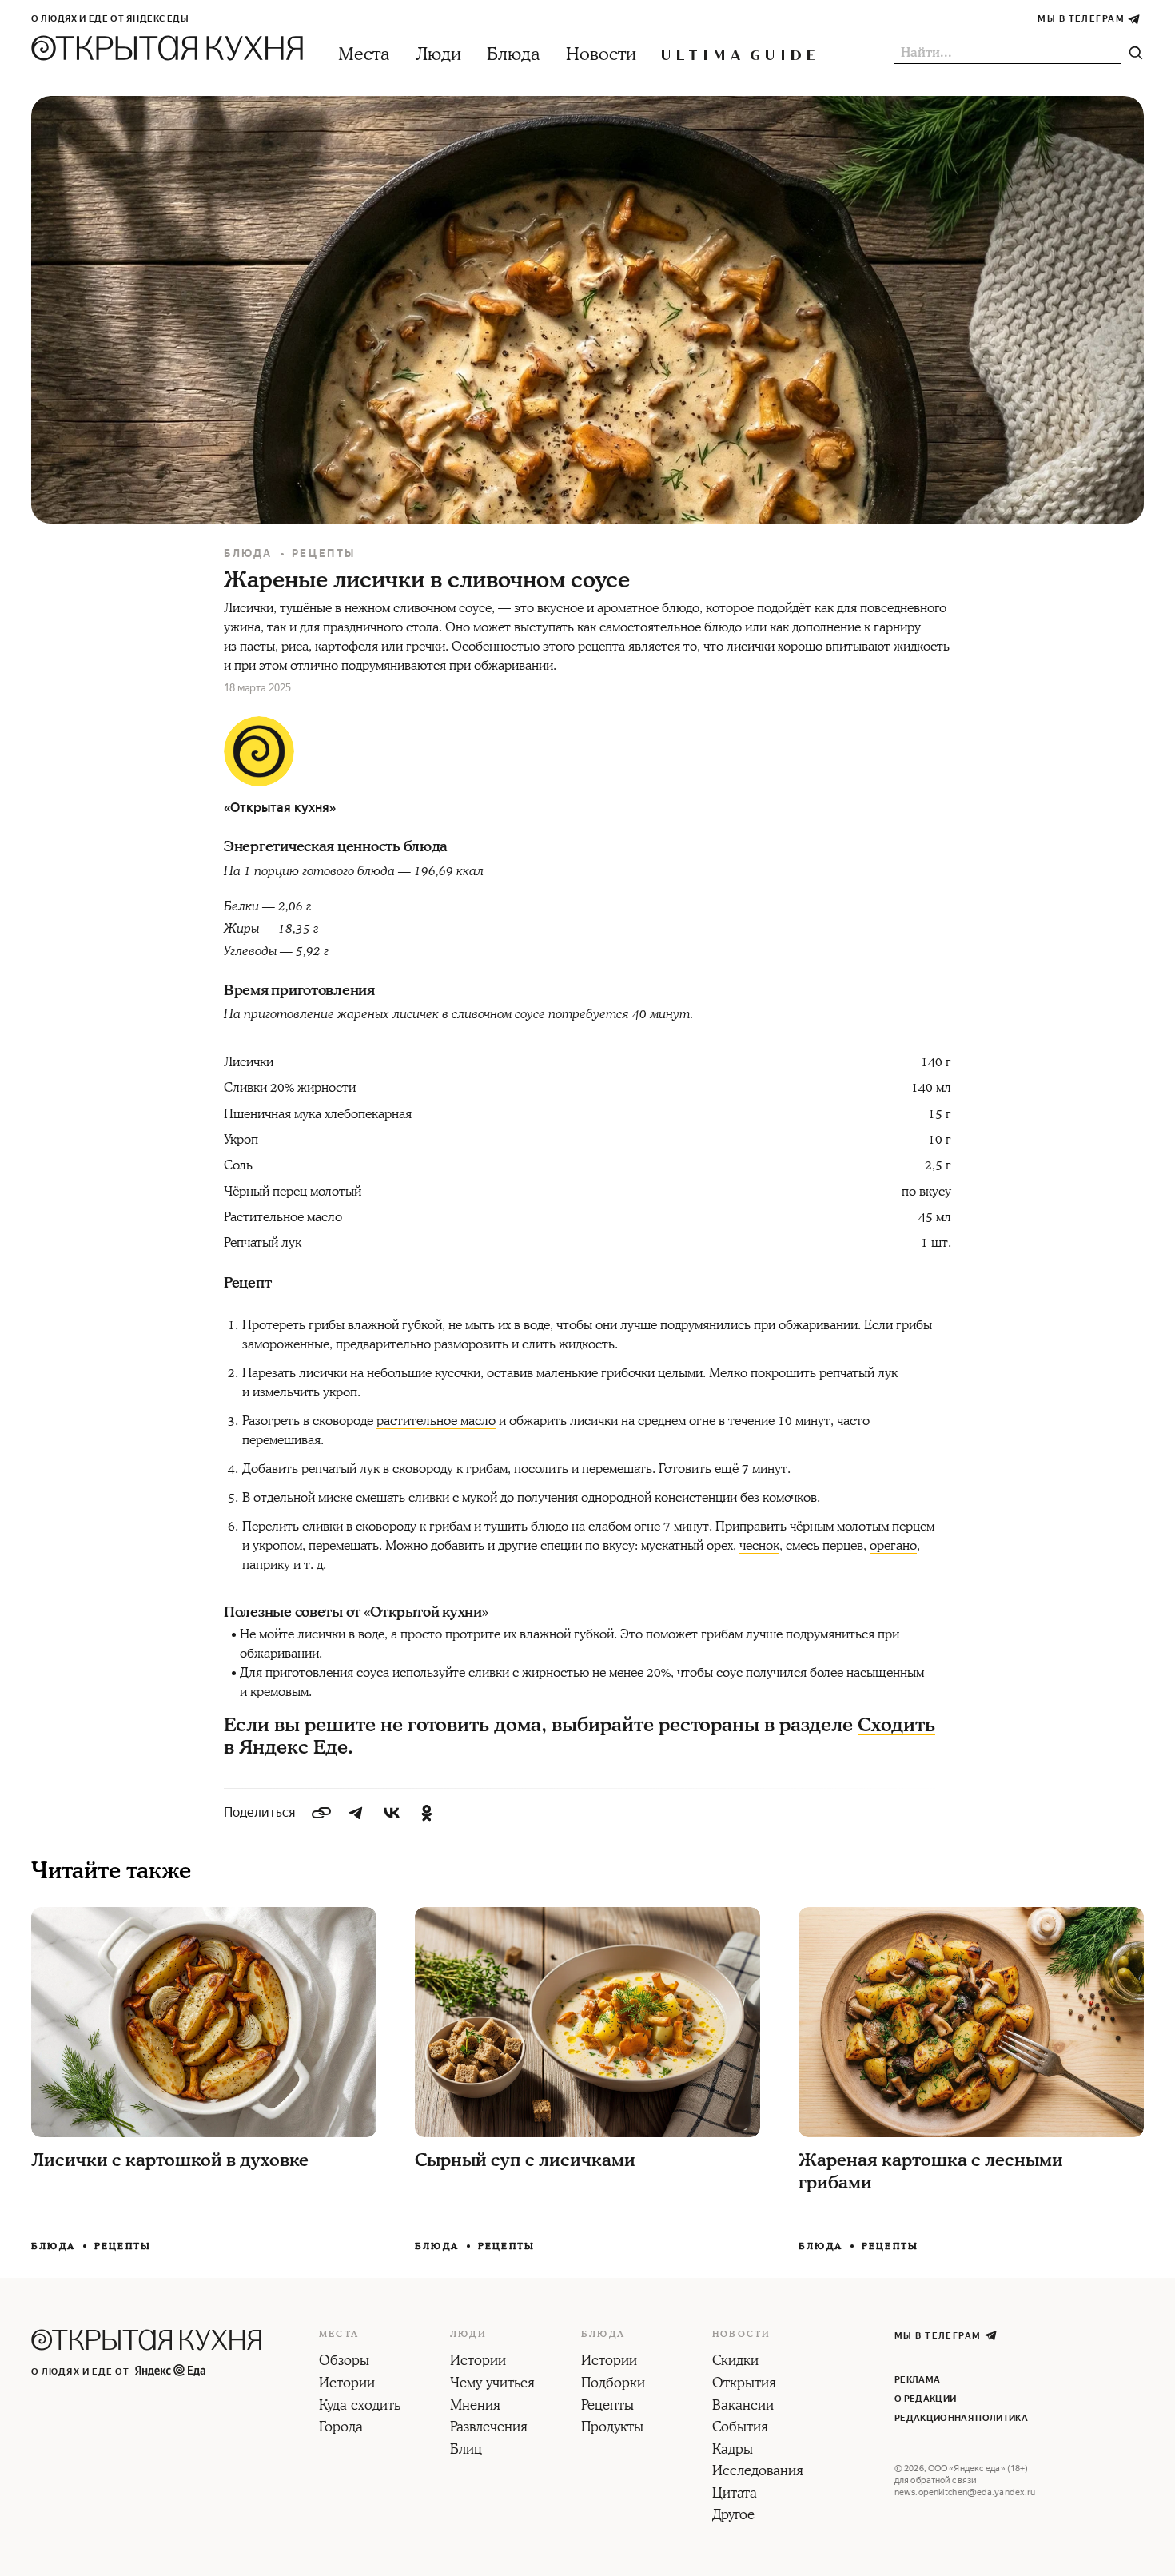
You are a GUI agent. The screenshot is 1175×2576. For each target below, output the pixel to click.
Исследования (758, 2472)
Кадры (733, 2451)
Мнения (475, 2407)
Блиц (466, 2451)
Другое (733, 2516)
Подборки (613, 2384)
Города (341, 2428)
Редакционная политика (961, 2418)
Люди (438, 55)
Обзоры (344, 2362)
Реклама (917, 2380)
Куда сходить (360, 2407)
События (740, 2428)
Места (364, 55)
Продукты (612, 2428)
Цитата (735, 2494)
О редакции (925, 2399)
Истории (347, 2384)
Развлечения (489, 2428)
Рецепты (324, 553)
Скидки (735, 2362)
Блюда (514, 55)
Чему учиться (492, 2384)
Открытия (744, 2384)
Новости (601, 55)
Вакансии (743, 2407)
